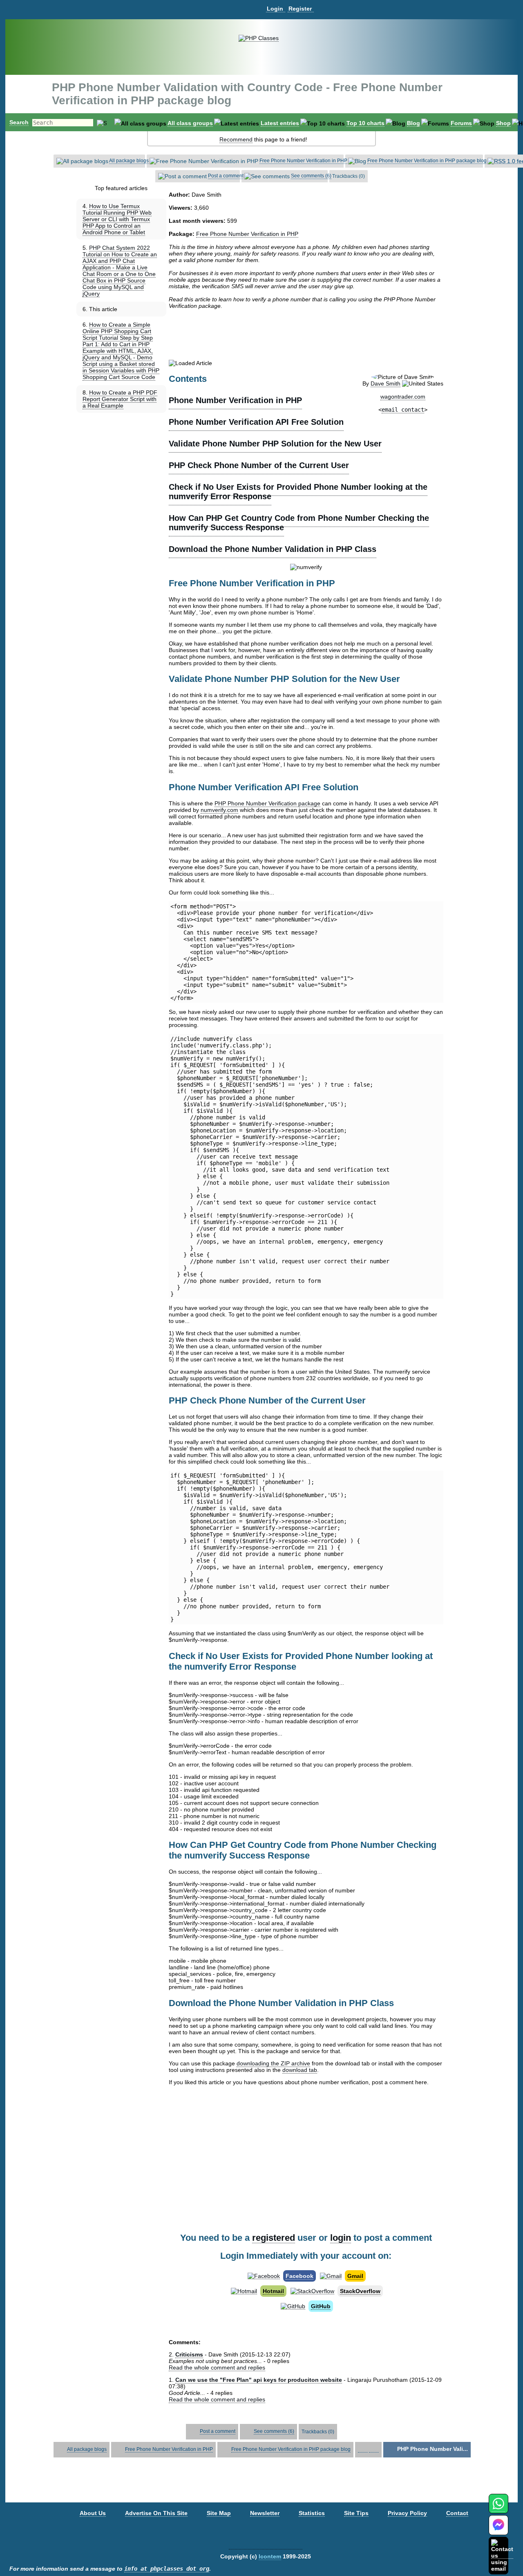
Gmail (355, 2276)
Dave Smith (386, 383)
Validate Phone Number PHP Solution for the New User (275, 444)
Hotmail (273, 2291)
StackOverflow (360, 2291)
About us (93, 2513)
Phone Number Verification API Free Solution (256, 422)
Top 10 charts (365, 123)
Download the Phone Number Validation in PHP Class (273, 549)
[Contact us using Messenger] (498, 2530)
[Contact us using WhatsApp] (498, 2508)
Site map (219, 2513)
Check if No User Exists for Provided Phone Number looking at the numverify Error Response (298, 492)
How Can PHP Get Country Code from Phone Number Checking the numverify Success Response (299, 523)
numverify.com (219, 810)
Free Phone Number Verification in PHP (303, 161)
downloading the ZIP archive (273, 2063)
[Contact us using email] (502, 2555)
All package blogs (129, 161)
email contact (403, 410)
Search (19, 122)
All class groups (190, 123)
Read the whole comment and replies (217, 2367)
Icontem (270, 2556)
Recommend (236, 139)
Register (300, 9)
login (341, 2238)
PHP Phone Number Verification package (267, 803)
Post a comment (226, 176)
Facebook (299, 2276)
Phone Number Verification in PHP (235, 400)
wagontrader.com (403, 397)
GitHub (321, 2306)
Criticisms (189, 2354)
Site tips (356, 2513)
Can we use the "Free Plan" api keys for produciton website (259, 2380)
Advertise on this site (156, 2513)
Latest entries (280, 123)
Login (275, 9)
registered (274, 2238)
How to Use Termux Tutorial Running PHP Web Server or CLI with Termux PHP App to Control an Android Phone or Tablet (117, 219)
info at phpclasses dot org (167, 2569)
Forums (461, 123)
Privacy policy (407, 2513)
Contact (457, 2513)
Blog (413, 123)
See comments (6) (311, 176)
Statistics (312, 2513)
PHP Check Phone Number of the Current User (259, 465)
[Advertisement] (306, 334)
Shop (503, 123)
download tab (300, 2070)
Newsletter (265, 2513)
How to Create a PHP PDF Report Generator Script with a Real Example (120, 399)
